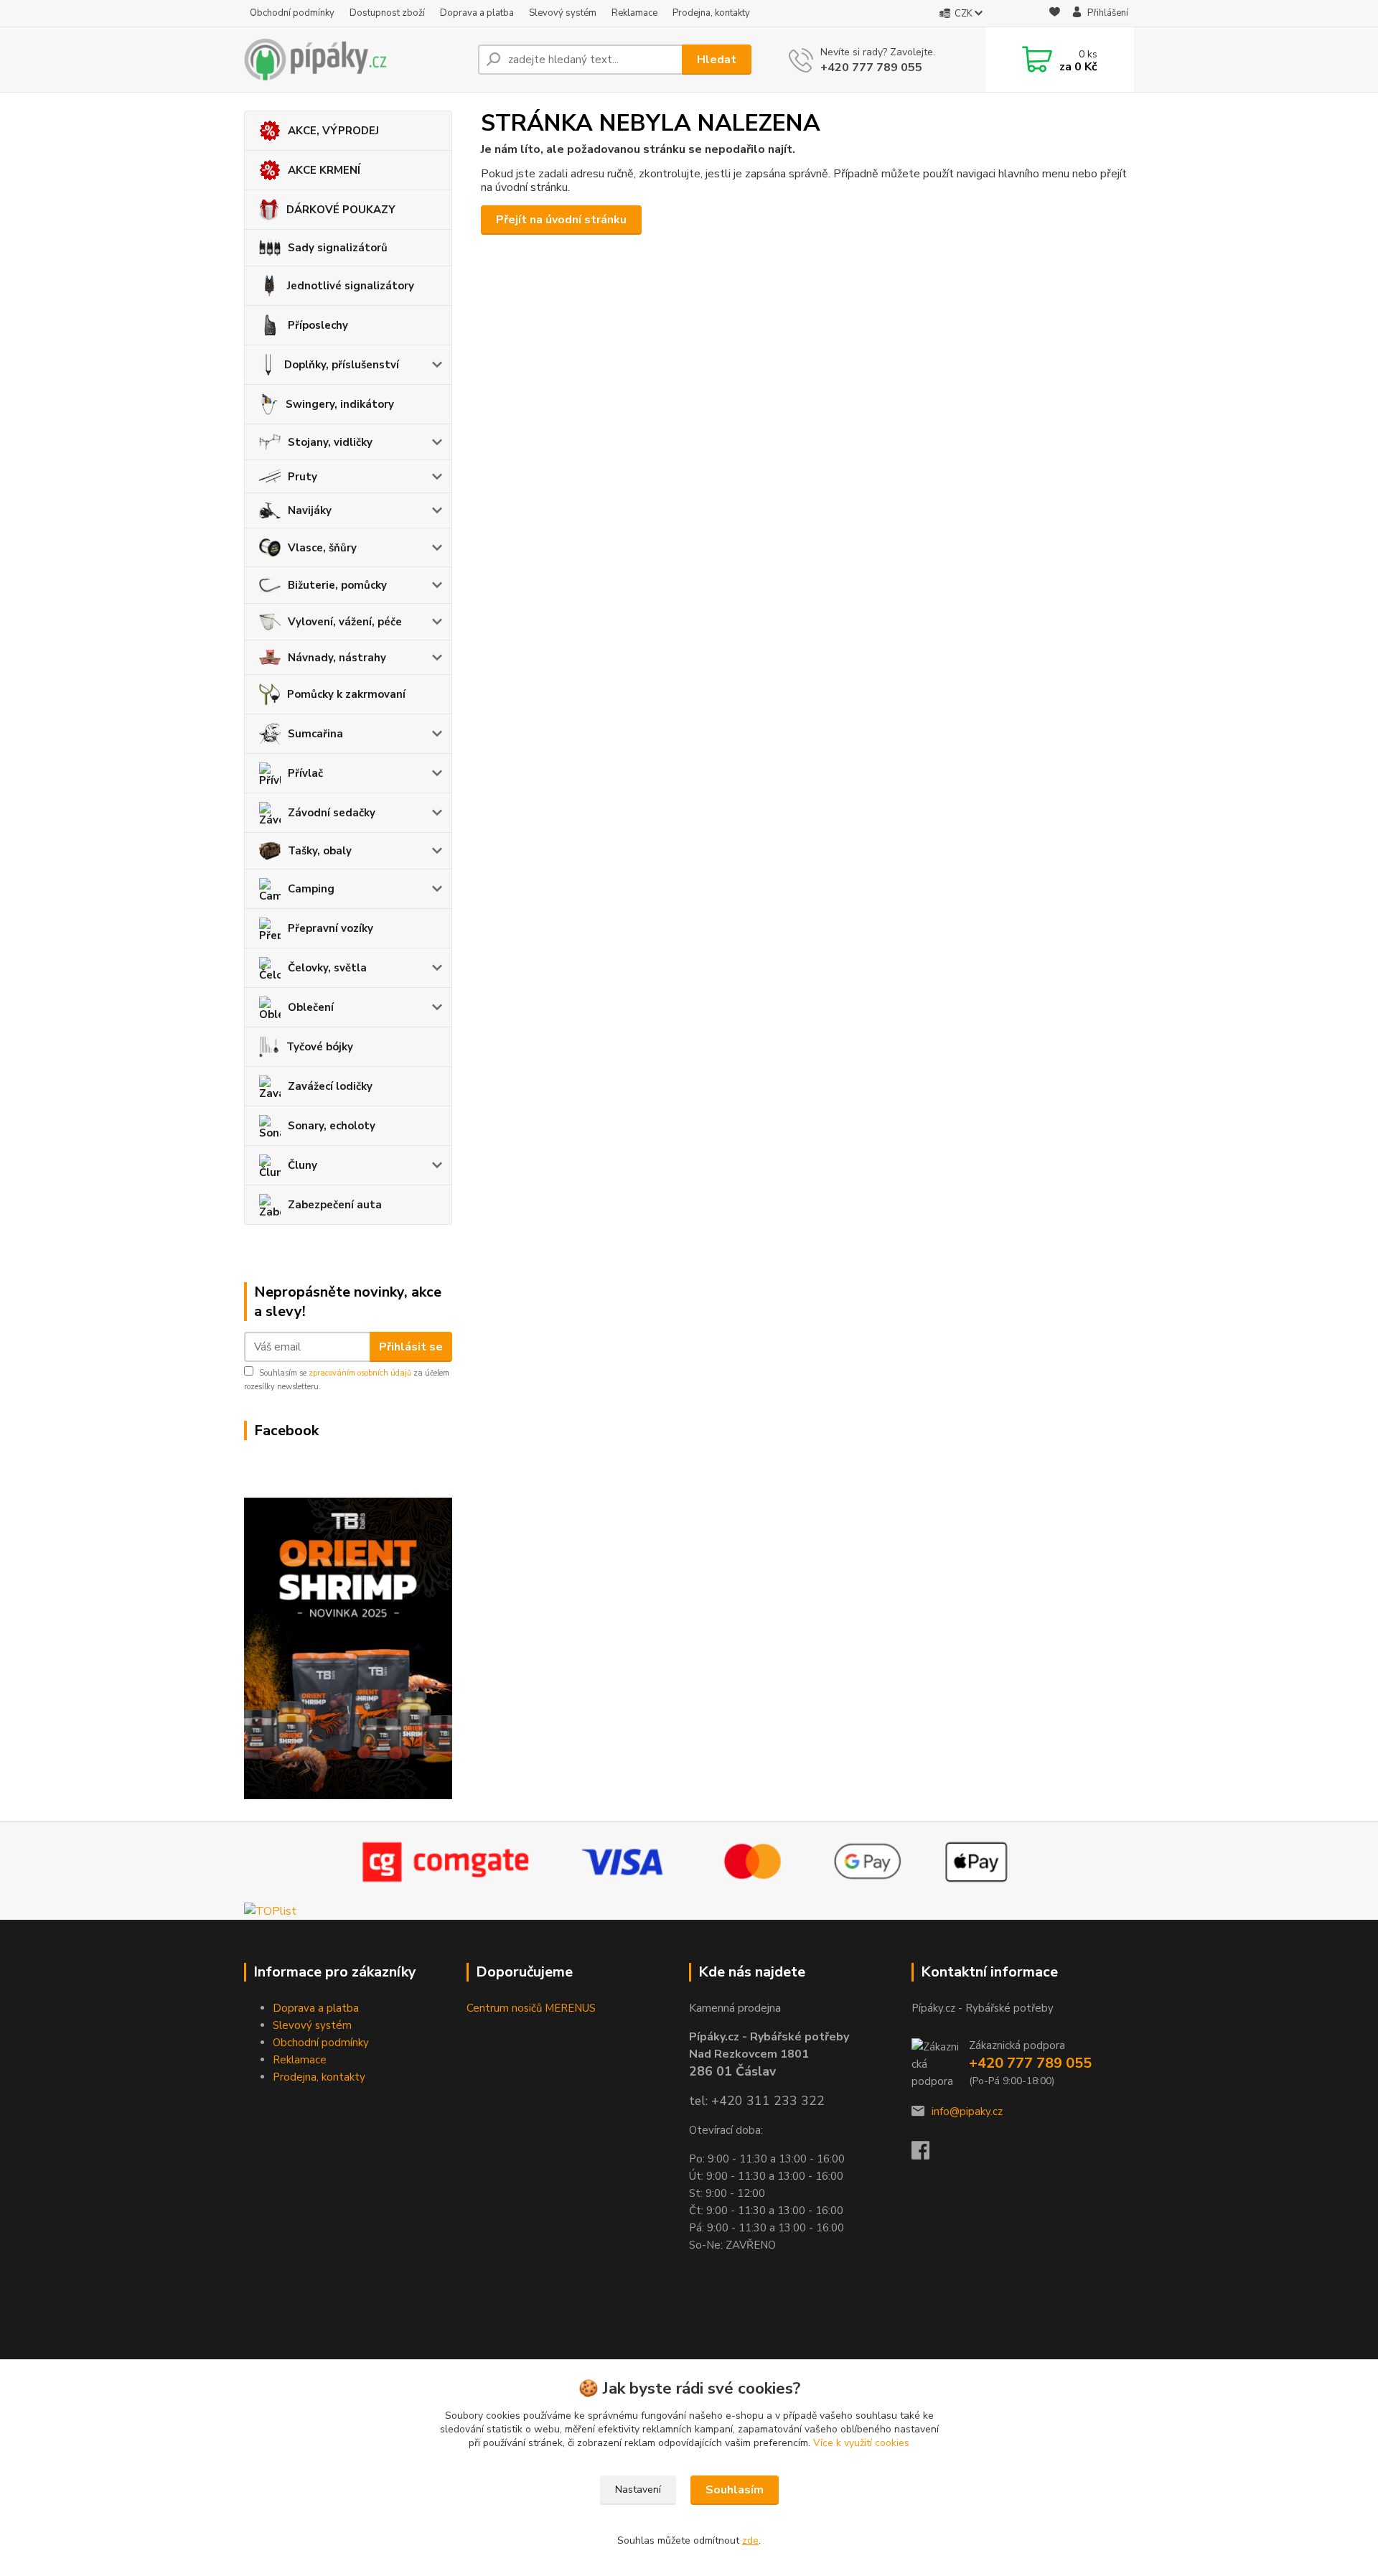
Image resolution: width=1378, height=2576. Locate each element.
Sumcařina (315, 734)
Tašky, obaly (320, 851)
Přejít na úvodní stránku (561, 220)
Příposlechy (318, 325)
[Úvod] (355, 60)
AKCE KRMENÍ (324, 170)
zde (750, 2540)
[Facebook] (928, 2155)
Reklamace (634, 13)
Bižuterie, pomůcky (337, 585)
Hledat (717, 60)
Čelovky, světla (327, 968)
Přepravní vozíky (331, 928)
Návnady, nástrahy (337, 658)
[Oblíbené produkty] (1055, 14)
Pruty (303, 477)
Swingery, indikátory (340, 404)
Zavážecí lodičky (330, 1086)
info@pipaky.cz (967, 2111)
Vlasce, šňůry (322, 548)
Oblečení (311, 1007)
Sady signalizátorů (338, 248)
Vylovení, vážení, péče (345, 622)
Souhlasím (735, 2490)
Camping (311, 889)
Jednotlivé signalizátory (351, 286)
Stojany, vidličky (330, 442)
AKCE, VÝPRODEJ (333, 131)
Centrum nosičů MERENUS (531, 2008)
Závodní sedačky (332, 813)
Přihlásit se (411, 1347)
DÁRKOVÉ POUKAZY (341, 210)
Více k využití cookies (861, 2443)
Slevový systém (563, 13)
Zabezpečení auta (335, 1205)
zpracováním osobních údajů (360, 1373)
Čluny (303, 1165)
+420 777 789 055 (871, 67)
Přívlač (305, 773)
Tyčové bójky (320, 1047)
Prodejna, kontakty (711, 13)
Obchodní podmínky (292, 13)
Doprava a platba (477, 13)
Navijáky (310, 510)
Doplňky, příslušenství (342, 365)
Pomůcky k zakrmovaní (346, 694)
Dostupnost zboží (387, 13)
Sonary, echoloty (332, 1126)
